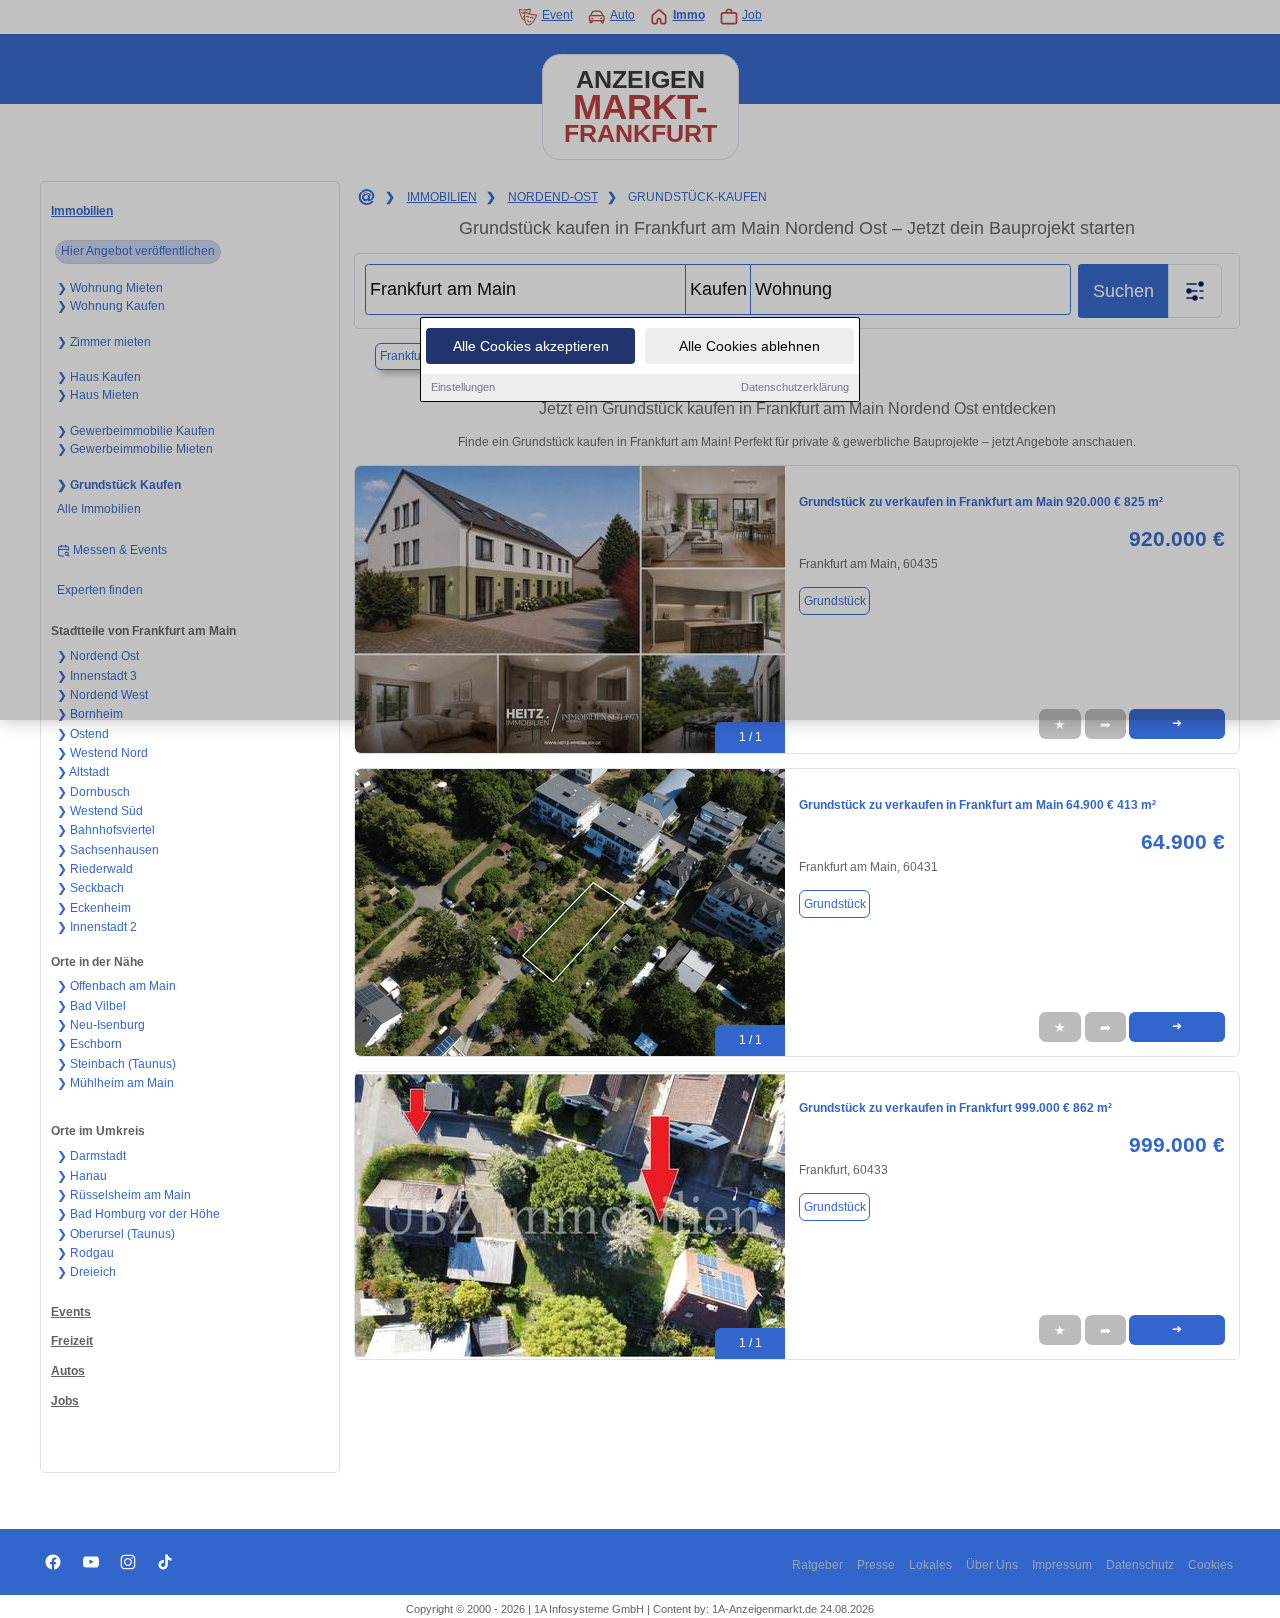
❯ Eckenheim (94, 908)
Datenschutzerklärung (795, 387)
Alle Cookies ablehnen (749, 346)
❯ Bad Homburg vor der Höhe (138, 1214)
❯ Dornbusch (93, 792)
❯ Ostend (83, 734)
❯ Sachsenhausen (108, 850)
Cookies (1210, 1565)
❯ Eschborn (89, 1044)
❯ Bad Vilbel (91, 1006)
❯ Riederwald (95, 869)
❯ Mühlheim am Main (115, 1083)
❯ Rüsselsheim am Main (124, 1195)
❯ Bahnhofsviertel (106, 830)
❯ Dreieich (86, 1272)
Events (71, 1312)
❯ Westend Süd (100, 811)
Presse (876, 1565)
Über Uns (992, 1565)
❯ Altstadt (83, 772)
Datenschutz (1140, 1565)
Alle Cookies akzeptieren (531, 346)
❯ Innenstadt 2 (97, 927)
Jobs (65, 1401)
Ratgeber (817, 1565)
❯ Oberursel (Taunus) (116, 1234)
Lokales (930, 1565)
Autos (68, 1371)
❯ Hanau (82, 1176)
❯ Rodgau (85, 1253)
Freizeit (72, 1341)
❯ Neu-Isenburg (101, 1025)
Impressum (1062, 1565)
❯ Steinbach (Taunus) (116, 1064)
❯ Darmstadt (91, 1156)
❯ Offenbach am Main (116, 986)
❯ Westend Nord (102, 753)
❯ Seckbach (90, 888)
